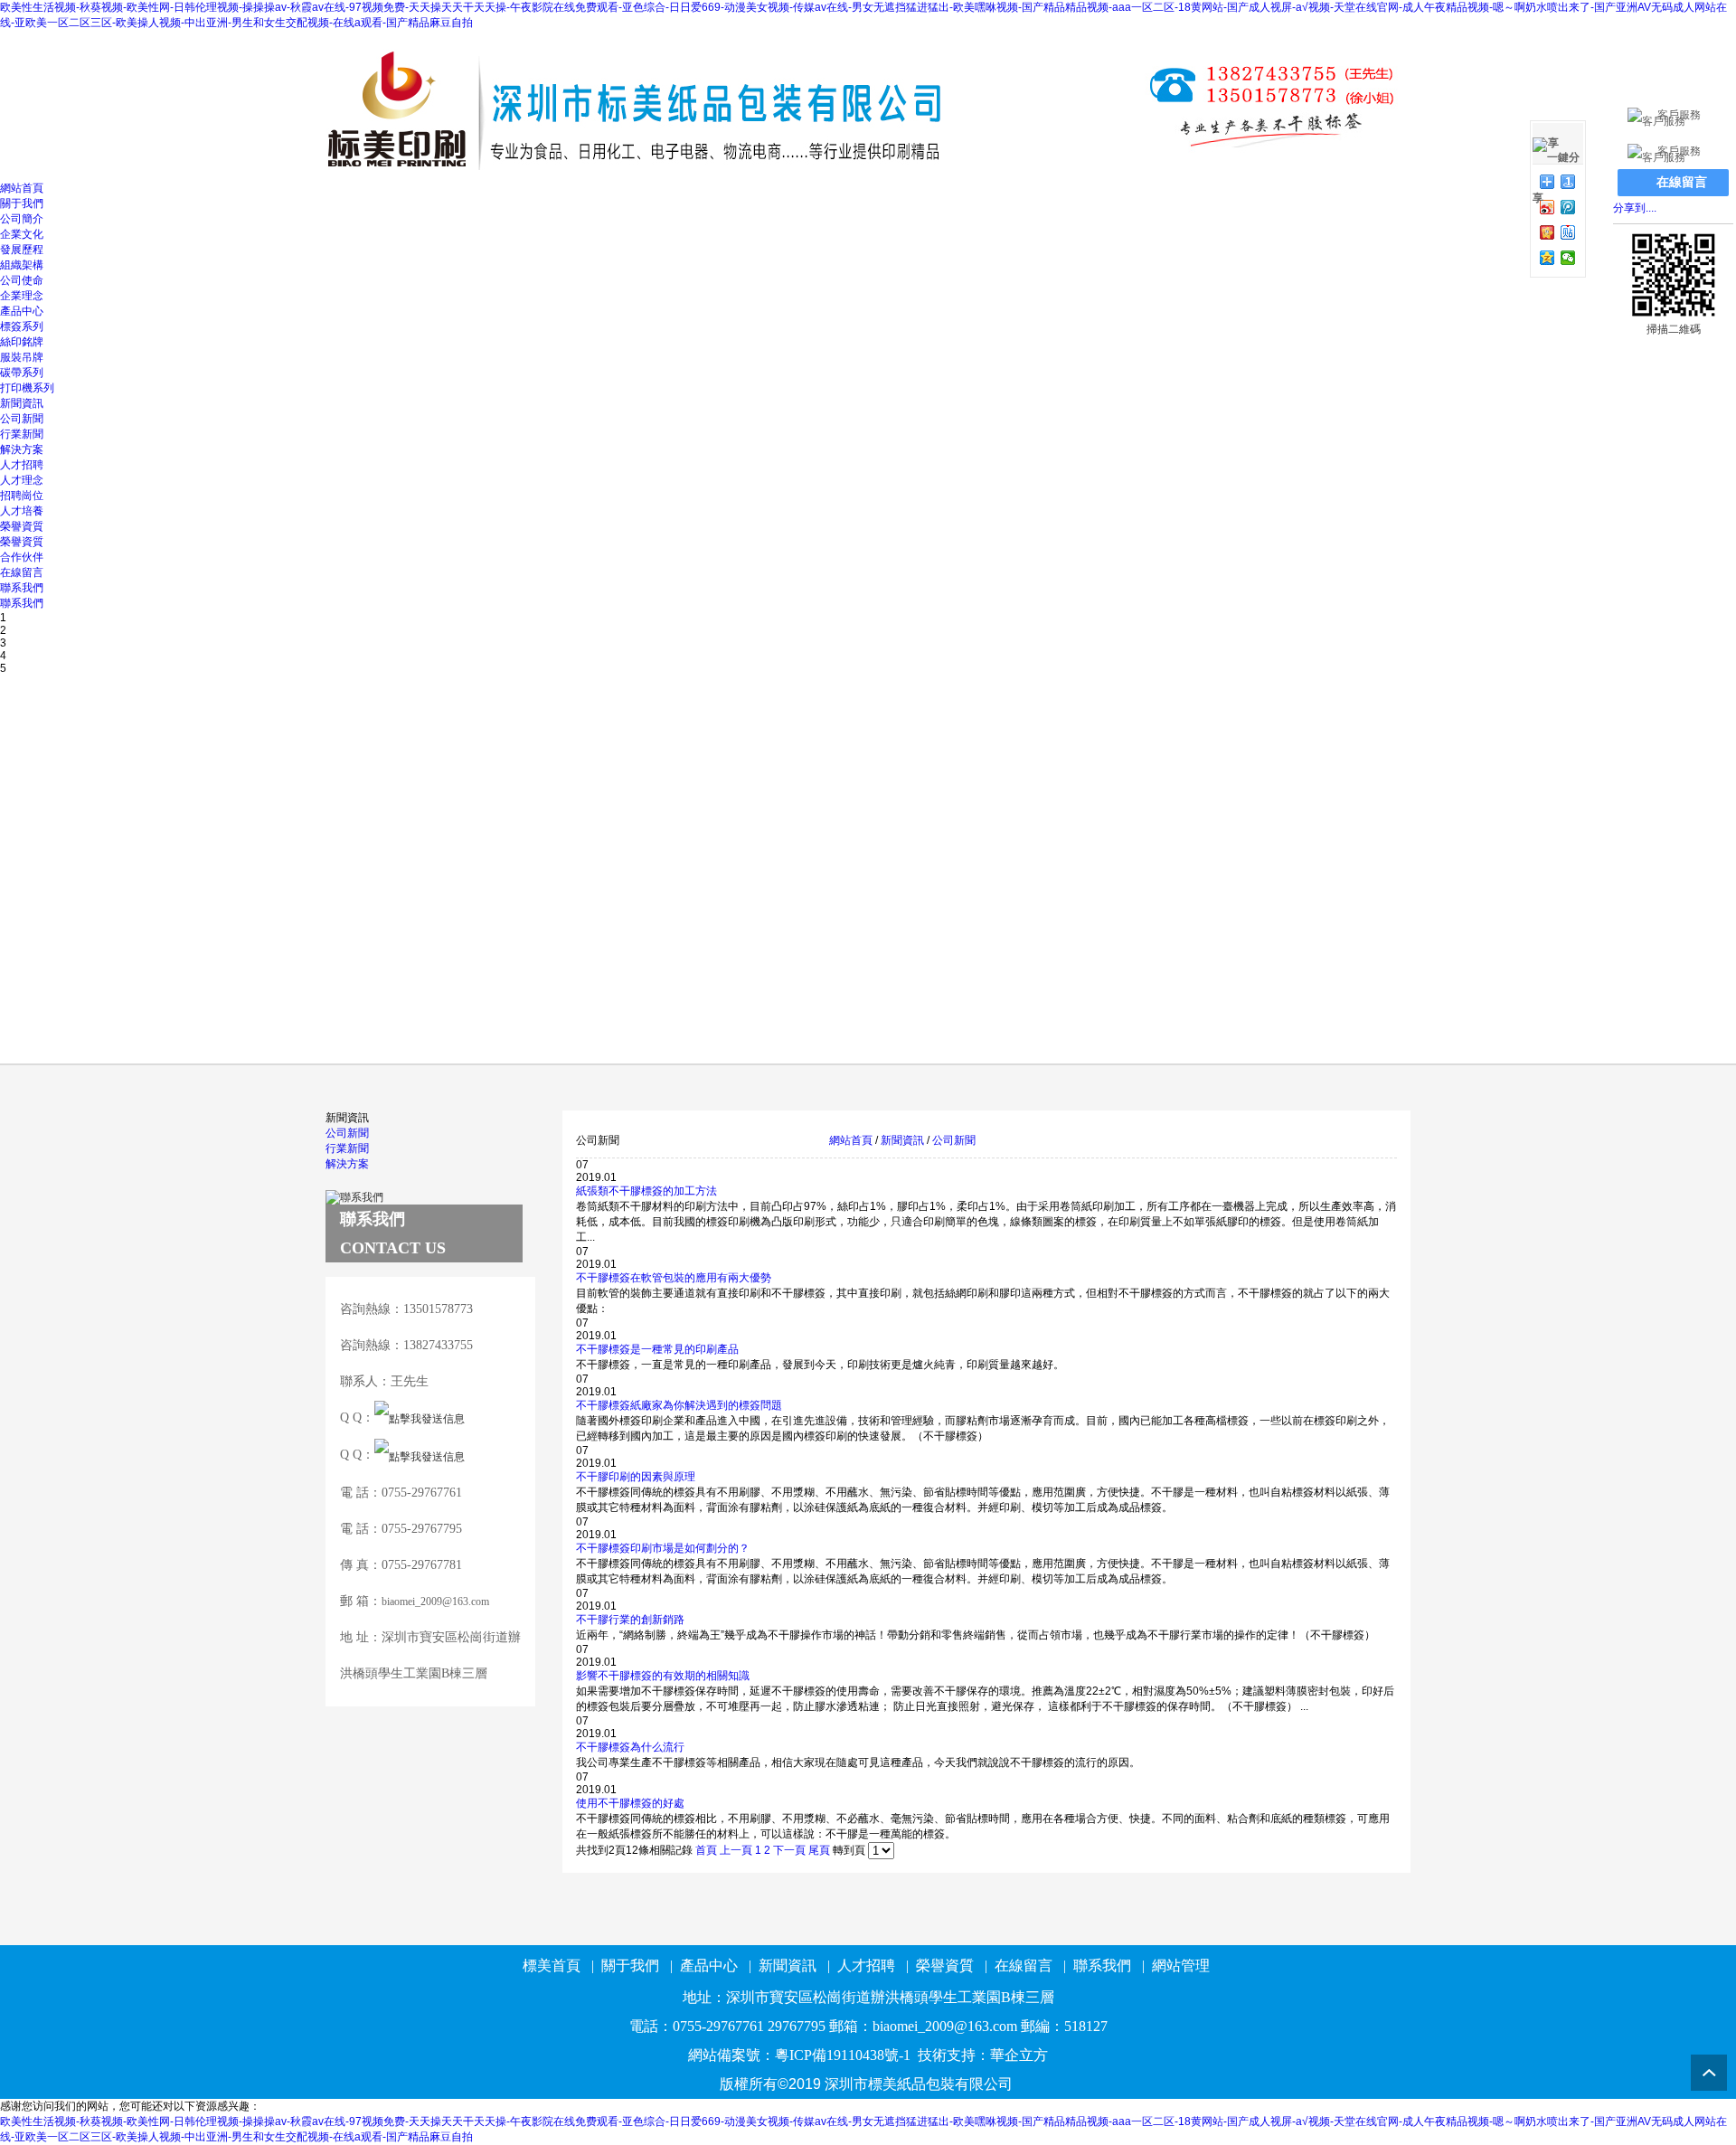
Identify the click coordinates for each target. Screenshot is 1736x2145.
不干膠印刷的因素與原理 (636, 1477)
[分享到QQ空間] (1547, 258)
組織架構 (22, 265)
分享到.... (1635, 208)
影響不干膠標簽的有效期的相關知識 (663, 1676)
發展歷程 (22, 250)
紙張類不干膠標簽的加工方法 (646, 1191)
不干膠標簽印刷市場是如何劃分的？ (663, 1548)
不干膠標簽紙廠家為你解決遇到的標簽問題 (679, 1405)
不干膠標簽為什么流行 (630, 1747)
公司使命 (22, 280)
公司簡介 (22, 219)
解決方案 (22, 449)
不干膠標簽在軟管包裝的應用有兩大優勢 (674, 1278)
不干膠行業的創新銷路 (630, 1620)
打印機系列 (27, 388)
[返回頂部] (1709, 2073)
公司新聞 (22, 419)
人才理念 (22, 480)
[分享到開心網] (1547, 232)
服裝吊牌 (22, 357)
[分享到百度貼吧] (1568, 232)
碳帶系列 (22, 373)
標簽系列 (22, 326)
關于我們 (22, 203)
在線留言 (22, 572)
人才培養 (22, 511)
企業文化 (22, 234)
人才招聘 (22, 465)
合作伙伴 (22, 557)
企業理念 (22, 296)
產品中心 (22, 311)
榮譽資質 (22, 526)
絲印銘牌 (22, 342)
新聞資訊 (22, 403)
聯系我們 (22, 588)
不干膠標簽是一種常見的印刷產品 (657, 1349)
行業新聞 (22, 434)
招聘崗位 (22, 496)
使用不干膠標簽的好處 (630, 1803)
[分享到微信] (1568, 258)
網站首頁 (22, 188)
